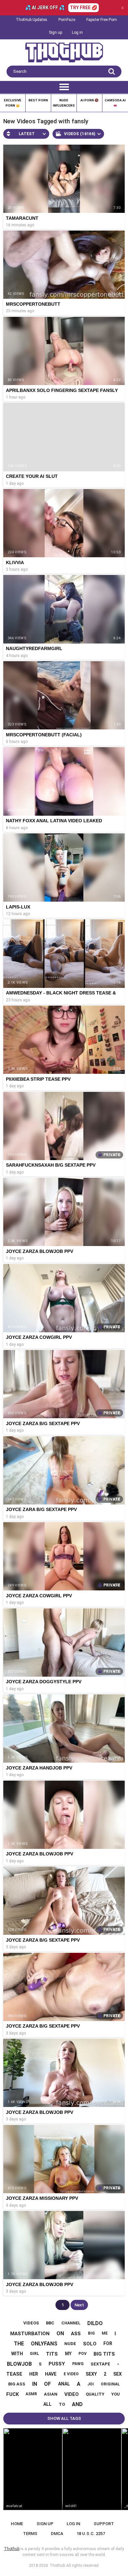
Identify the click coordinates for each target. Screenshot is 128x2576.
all (47, 2404)
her (34, 2374)
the (19, 2344)
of (47, 2384)
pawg (78, 2364)
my (68, 2354)
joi (91, 2384)
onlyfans (44, 2344)
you (116, 2394)
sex (117, 2374)
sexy (91, 2374)
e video (71, 2374)
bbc (50, 2323)
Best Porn (38, 100)
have (51, 2374)
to (62, 2404)
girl (34, 2354)
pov (83, 2354)
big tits (104, 2354)
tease (14, 2374)
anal (64, 2384)
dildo (95, 2323)
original (110, 2384)
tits (52, 2354)
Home (17, 2524)
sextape (100, 2364)
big (91, 2333)
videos (31, 2323)
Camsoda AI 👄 (115, 103)
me (105, 2333)
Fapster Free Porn (102, 20)
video (72, 2394)
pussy (57, 2364)
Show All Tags (64, 2418)
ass (76, 2334)
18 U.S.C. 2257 (91, 2534)
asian (51, 2394)
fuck (12, 2394)
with (17, 2354)
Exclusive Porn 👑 (13, 103)
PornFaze (67, 20)
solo (90, 2344)
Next (79, 2305)
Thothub (57, 2566)
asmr (31, 2394)
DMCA (57, 2534)
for (108, 2343)
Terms (30, 2534)
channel (71, 2323)
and (77, 2404)
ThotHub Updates (32, 20)
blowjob (19, 2364)
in (35, 2384)
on (60, 2333)
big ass (17, 2384)
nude (70, 2344)
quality (95, 2394)
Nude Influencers (64, 103)
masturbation (30, 2334)
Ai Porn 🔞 (89, 100)
